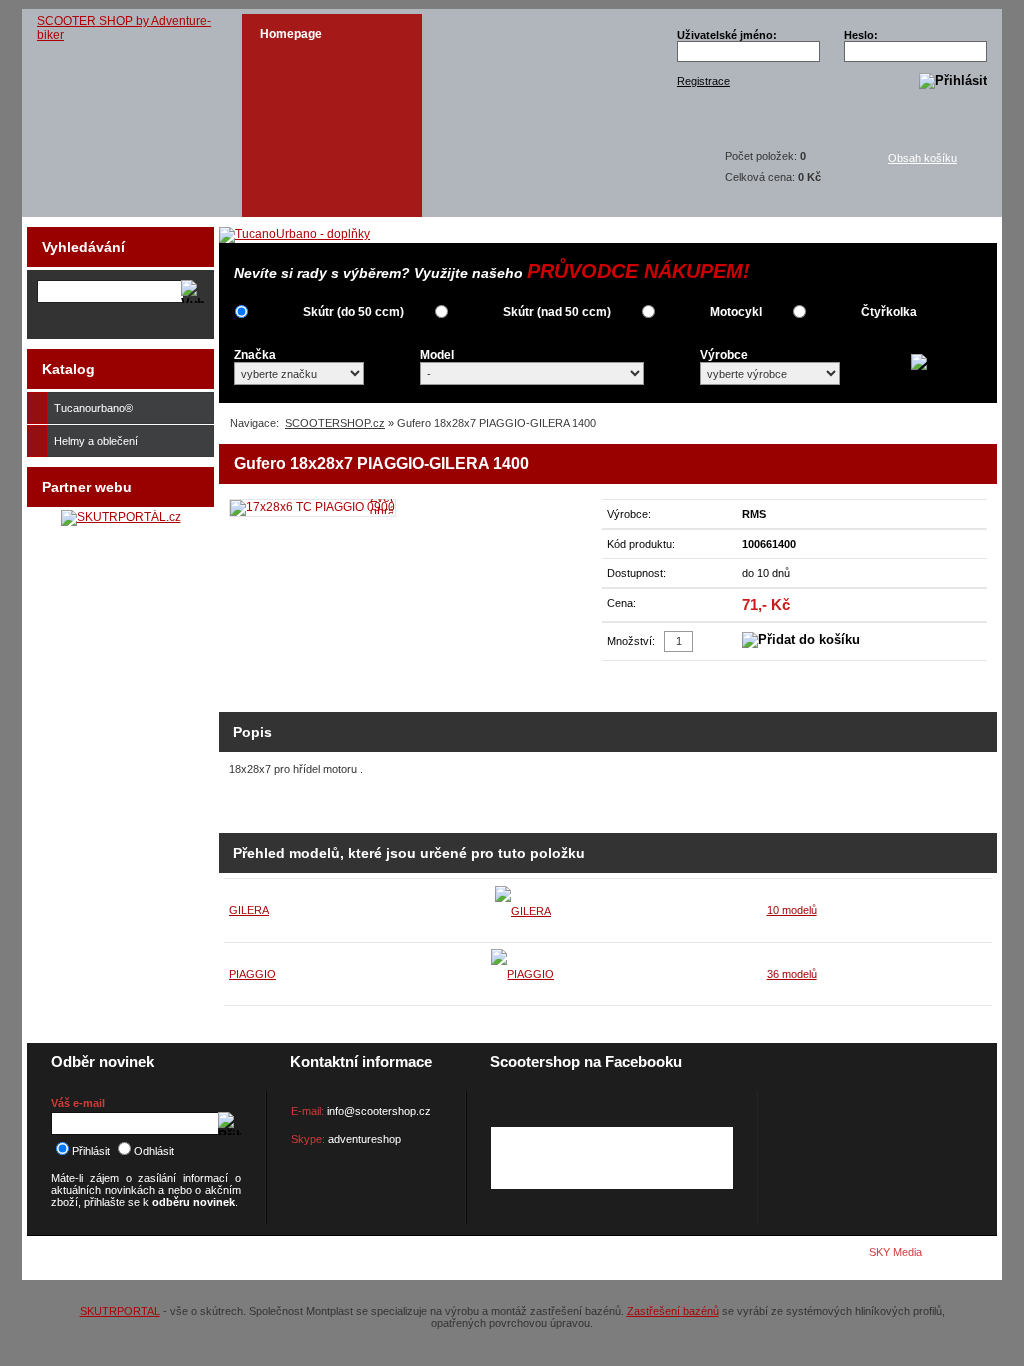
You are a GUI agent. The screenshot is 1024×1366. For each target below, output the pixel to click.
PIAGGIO (252, 974)
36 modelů (792, 974)
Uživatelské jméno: (727, 35)
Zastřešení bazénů (673, 1311)
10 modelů (792, 910)
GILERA (249, 910)
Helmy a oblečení (96, 441)
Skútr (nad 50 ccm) (557, 312)
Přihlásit (91, 1151)
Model (437, 355)
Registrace (703, 81)
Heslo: (861, 35)
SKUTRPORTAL (120, 1311)
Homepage (291, 34)
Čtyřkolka (889, 312)
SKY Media (895, 1252)
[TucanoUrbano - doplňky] (294, 234)
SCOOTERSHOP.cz (335, 423)
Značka (255, 355)
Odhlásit (154, 1151)
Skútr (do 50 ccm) (353, 312)
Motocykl (736, 312)
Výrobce (724, 355)
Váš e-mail (78, 1103)
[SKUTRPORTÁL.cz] (121, 517)
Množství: (631, 641)
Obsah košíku (922, 158)
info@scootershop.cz (379, 1111)
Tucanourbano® (93, 408)
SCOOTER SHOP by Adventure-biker (124, 28)
